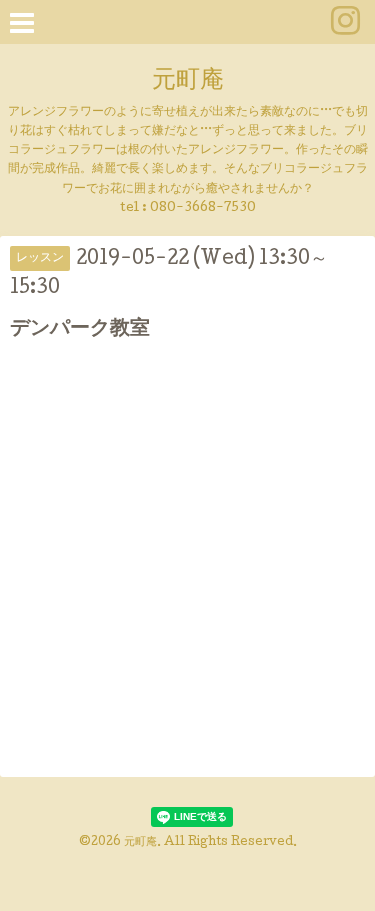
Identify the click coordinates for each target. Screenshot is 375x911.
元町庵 (188, 81)
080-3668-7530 (203, 208)
